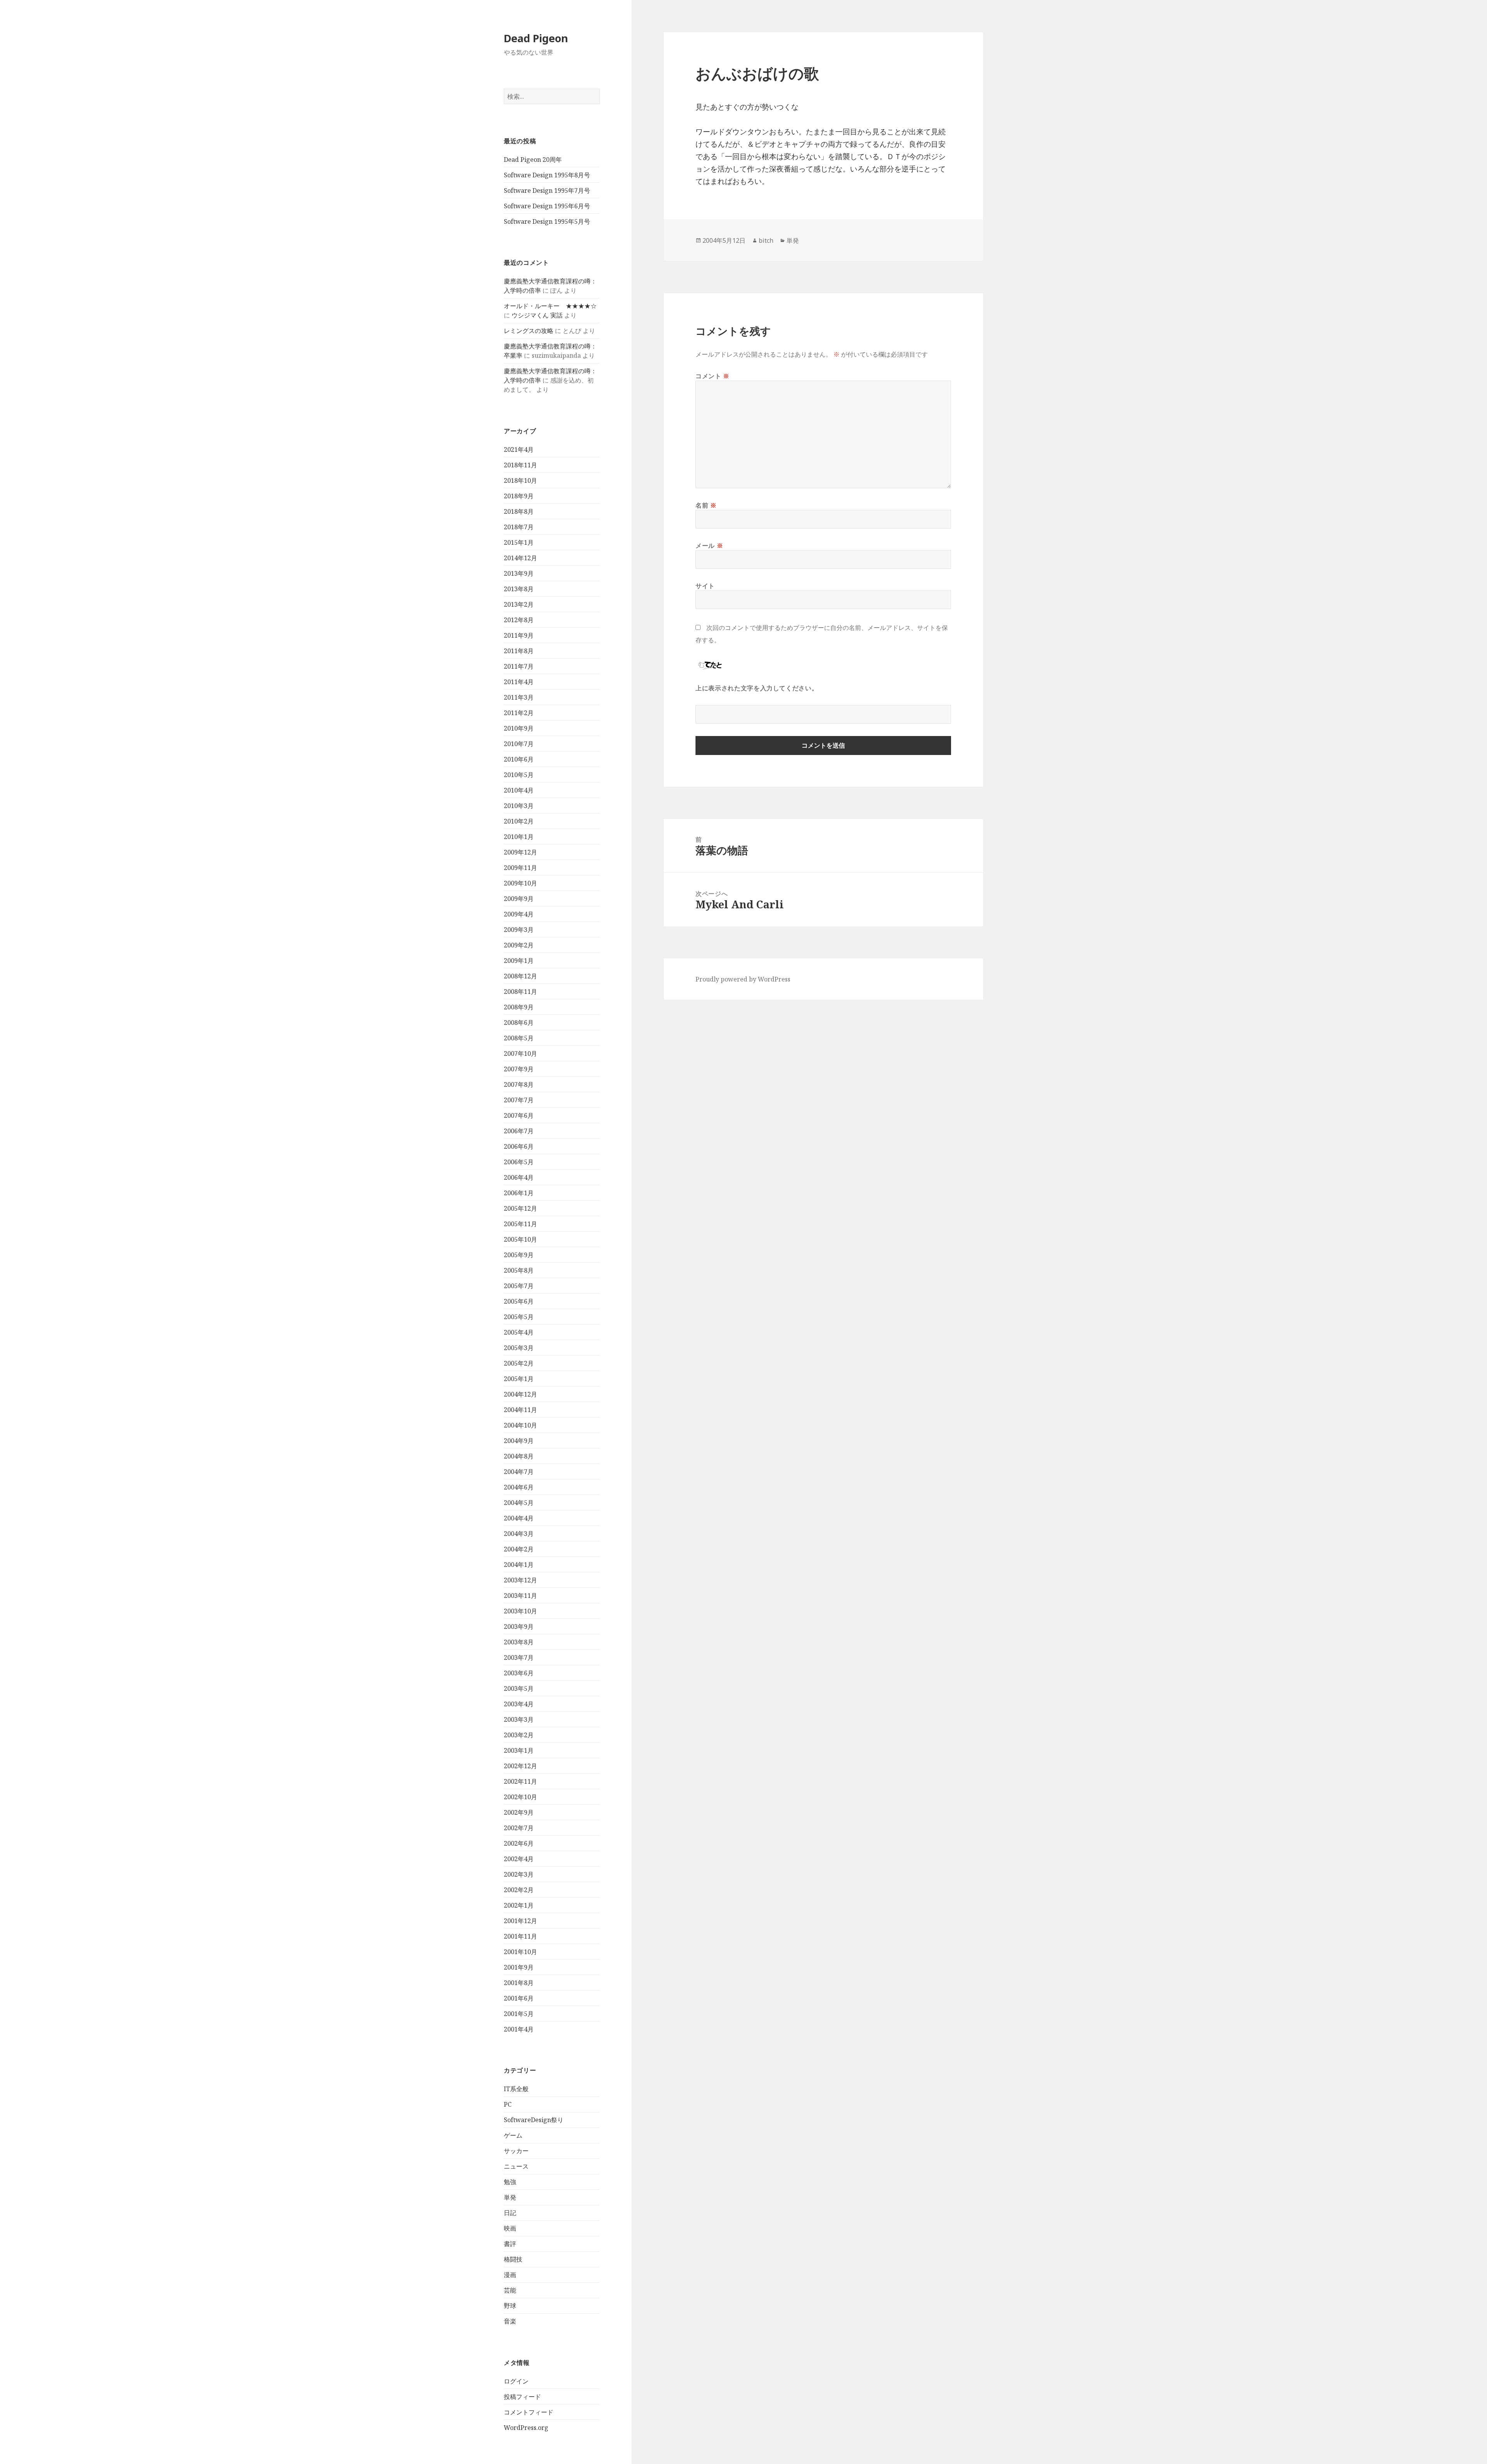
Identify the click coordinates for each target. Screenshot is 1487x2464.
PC (508, 2104)
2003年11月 (520, 1596)
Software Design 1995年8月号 (547, 175)
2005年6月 (519, 1301)
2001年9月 (519, 1967)
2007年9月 (519, 1069)
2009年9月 (519, 899)
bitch (766, 240)
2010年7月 (519, 744)
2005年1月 (519, 1379)
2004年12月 (520, 1394)
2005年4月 (519, 1332)
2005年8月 (519, 1270)
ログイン (516, 2381)
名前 (706, 505)
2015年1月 (519, 542)
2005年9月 (519, 1255)
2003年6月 (519, 1673)
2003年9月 (519, 1627)
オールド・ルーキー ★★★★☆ (550, 306)
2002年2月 (519, 1890)
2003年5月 (519, 1688)
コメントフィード (529, 2412)
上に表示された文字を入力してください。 (757, 688)
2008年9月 (519, 1007)
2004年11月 (520, 1410)
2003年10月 (520, 1611)
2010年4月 (519, 790)
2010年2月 (519, 821)
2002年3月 (519, 1874)
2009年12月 (520, 852)
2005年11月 (520, 1224)
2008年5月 (519, 1038)
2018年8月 (519, 511)
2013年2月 (519, 604)
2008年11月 (520, 992)
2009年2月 (519, 945)
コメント (713, 376)
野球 (510, 2306)
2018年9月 (519, 496)
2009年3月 (519, 930)
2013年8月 (519, 589)
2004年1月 (519, 1565)
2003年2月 (519, 1735)
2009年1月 (519, 961)
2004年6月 (519, 1487)
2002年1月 (519, 1905)
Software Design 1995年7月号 (547, 190)
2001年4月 (519, 2029)
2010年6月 (519, 759)
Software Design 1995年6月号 (547, 206)
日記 (510, 2213)
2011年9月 (519, 635)
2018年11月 (520, 465)
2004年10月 (520, 1425)
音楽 (510, 2321)
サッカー (516, 2151)
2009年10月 (520, 883)
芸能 (510, 2290)
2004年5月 (519, 1503)
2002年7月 (519, 1828)
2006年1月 (519, 1193)
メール (709, 546)
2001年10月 (520, 1952)
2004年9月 (519, 1441)
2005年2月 (519, 1363)
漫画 (510, 2275)
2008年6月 (519, 1023)
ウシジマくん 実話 (537, 315)
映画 (510, 2228)
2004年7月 (519, 1472)
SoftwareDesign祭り (534, 2120)
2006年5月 (519, 1162)
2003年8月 (519, 1642)
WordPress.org (526, 2428)
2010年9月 (519, 728)
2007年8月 (519, 1084)
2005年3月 (519, 1348)
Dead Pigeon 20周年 (533, 160)
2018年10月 (520, 480)
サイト (705, 586)
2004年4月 (519, 1518)
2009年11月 (520, 868)
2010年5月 (519, 775)
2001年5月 (519, 2014)
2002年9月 (519, 1812)
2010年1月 (519, 837)
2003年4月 (519, 1704)
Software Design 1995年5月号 (547, 221)
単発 (510, 2197)
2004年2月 (519, 1549)
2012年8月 (519, 620)
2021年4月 (519, 450)
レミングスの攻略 (529, 331)
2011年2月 (519, 713)
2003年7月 (519, 1658)
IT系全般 (516, 2089)
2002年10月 (520, 1797)
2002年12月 (520, 1766)
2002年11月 (520, 1781)
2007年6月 (519, 1115)
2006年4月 (519, 1177)
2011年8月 (519, 651)
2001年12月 (520, 1921)
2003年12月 (520, 1580)
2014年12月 (520, 558)
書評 (510, 2244)
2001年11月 (520, 1936)
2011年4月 (519, 682)
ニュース (516, 2166)
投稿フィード (522, 2397)
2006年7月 (519, 1131)
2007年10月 (520, 1054)
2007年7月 (519, 1100)
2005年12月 (520, 1208)
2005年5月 (519, 1317)
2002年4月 (519, 1859)
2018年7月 (519, 527)
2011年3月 (519, 697)
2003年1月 (519, 1750)
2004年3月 (519, 1534)
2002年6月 (519, 1843)
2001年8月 (519, 1983)
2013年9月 (519, 573)
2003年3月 (519, 1719)
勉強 (510, 2182)
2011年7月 (519, 666)
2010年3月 (519, 806)
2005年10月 (520, 1239)
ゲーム (513, 2135)
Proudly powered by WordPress (743, 979)
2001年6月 (519, 1998)
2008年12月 (520, 976)
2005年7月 (519, 1286)
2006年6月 (519, 1146)
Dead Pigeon (536, 38)
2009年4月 (519, 914)
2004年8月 (519, 1456)
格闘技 (513, 2259)
